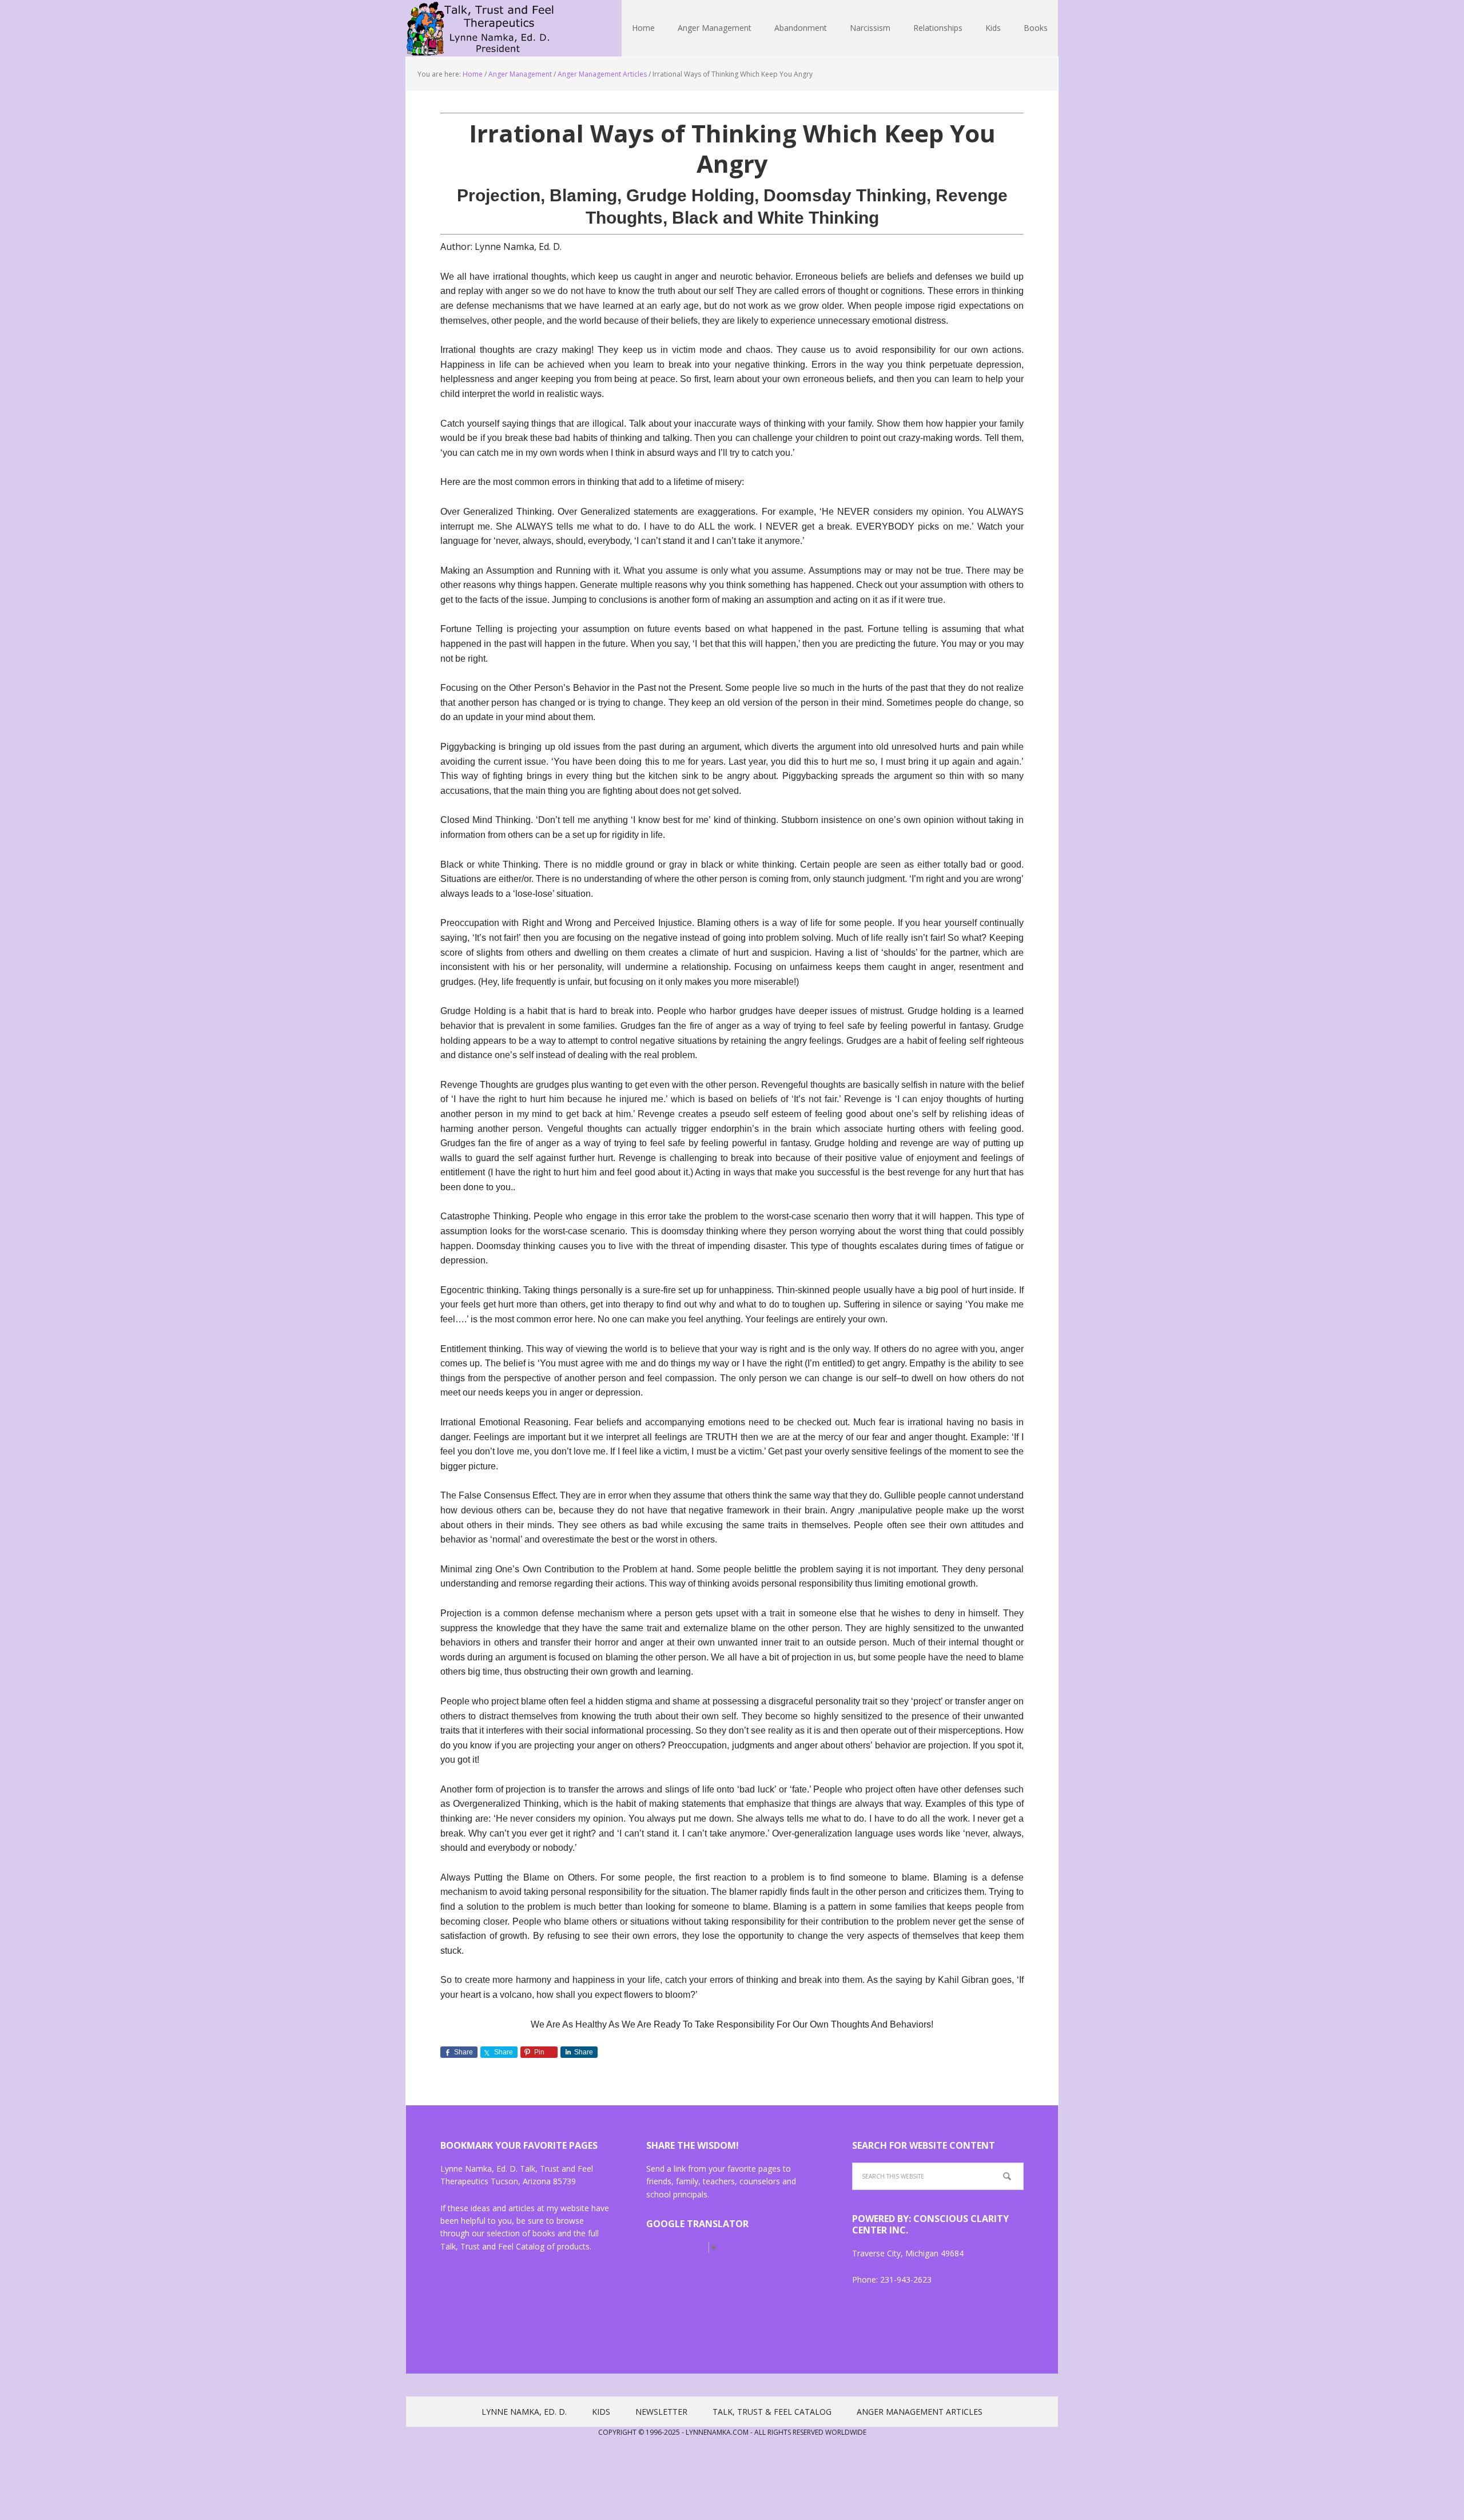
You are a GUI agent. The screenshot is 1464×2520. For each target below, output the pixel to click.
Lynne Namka (480, 29)
